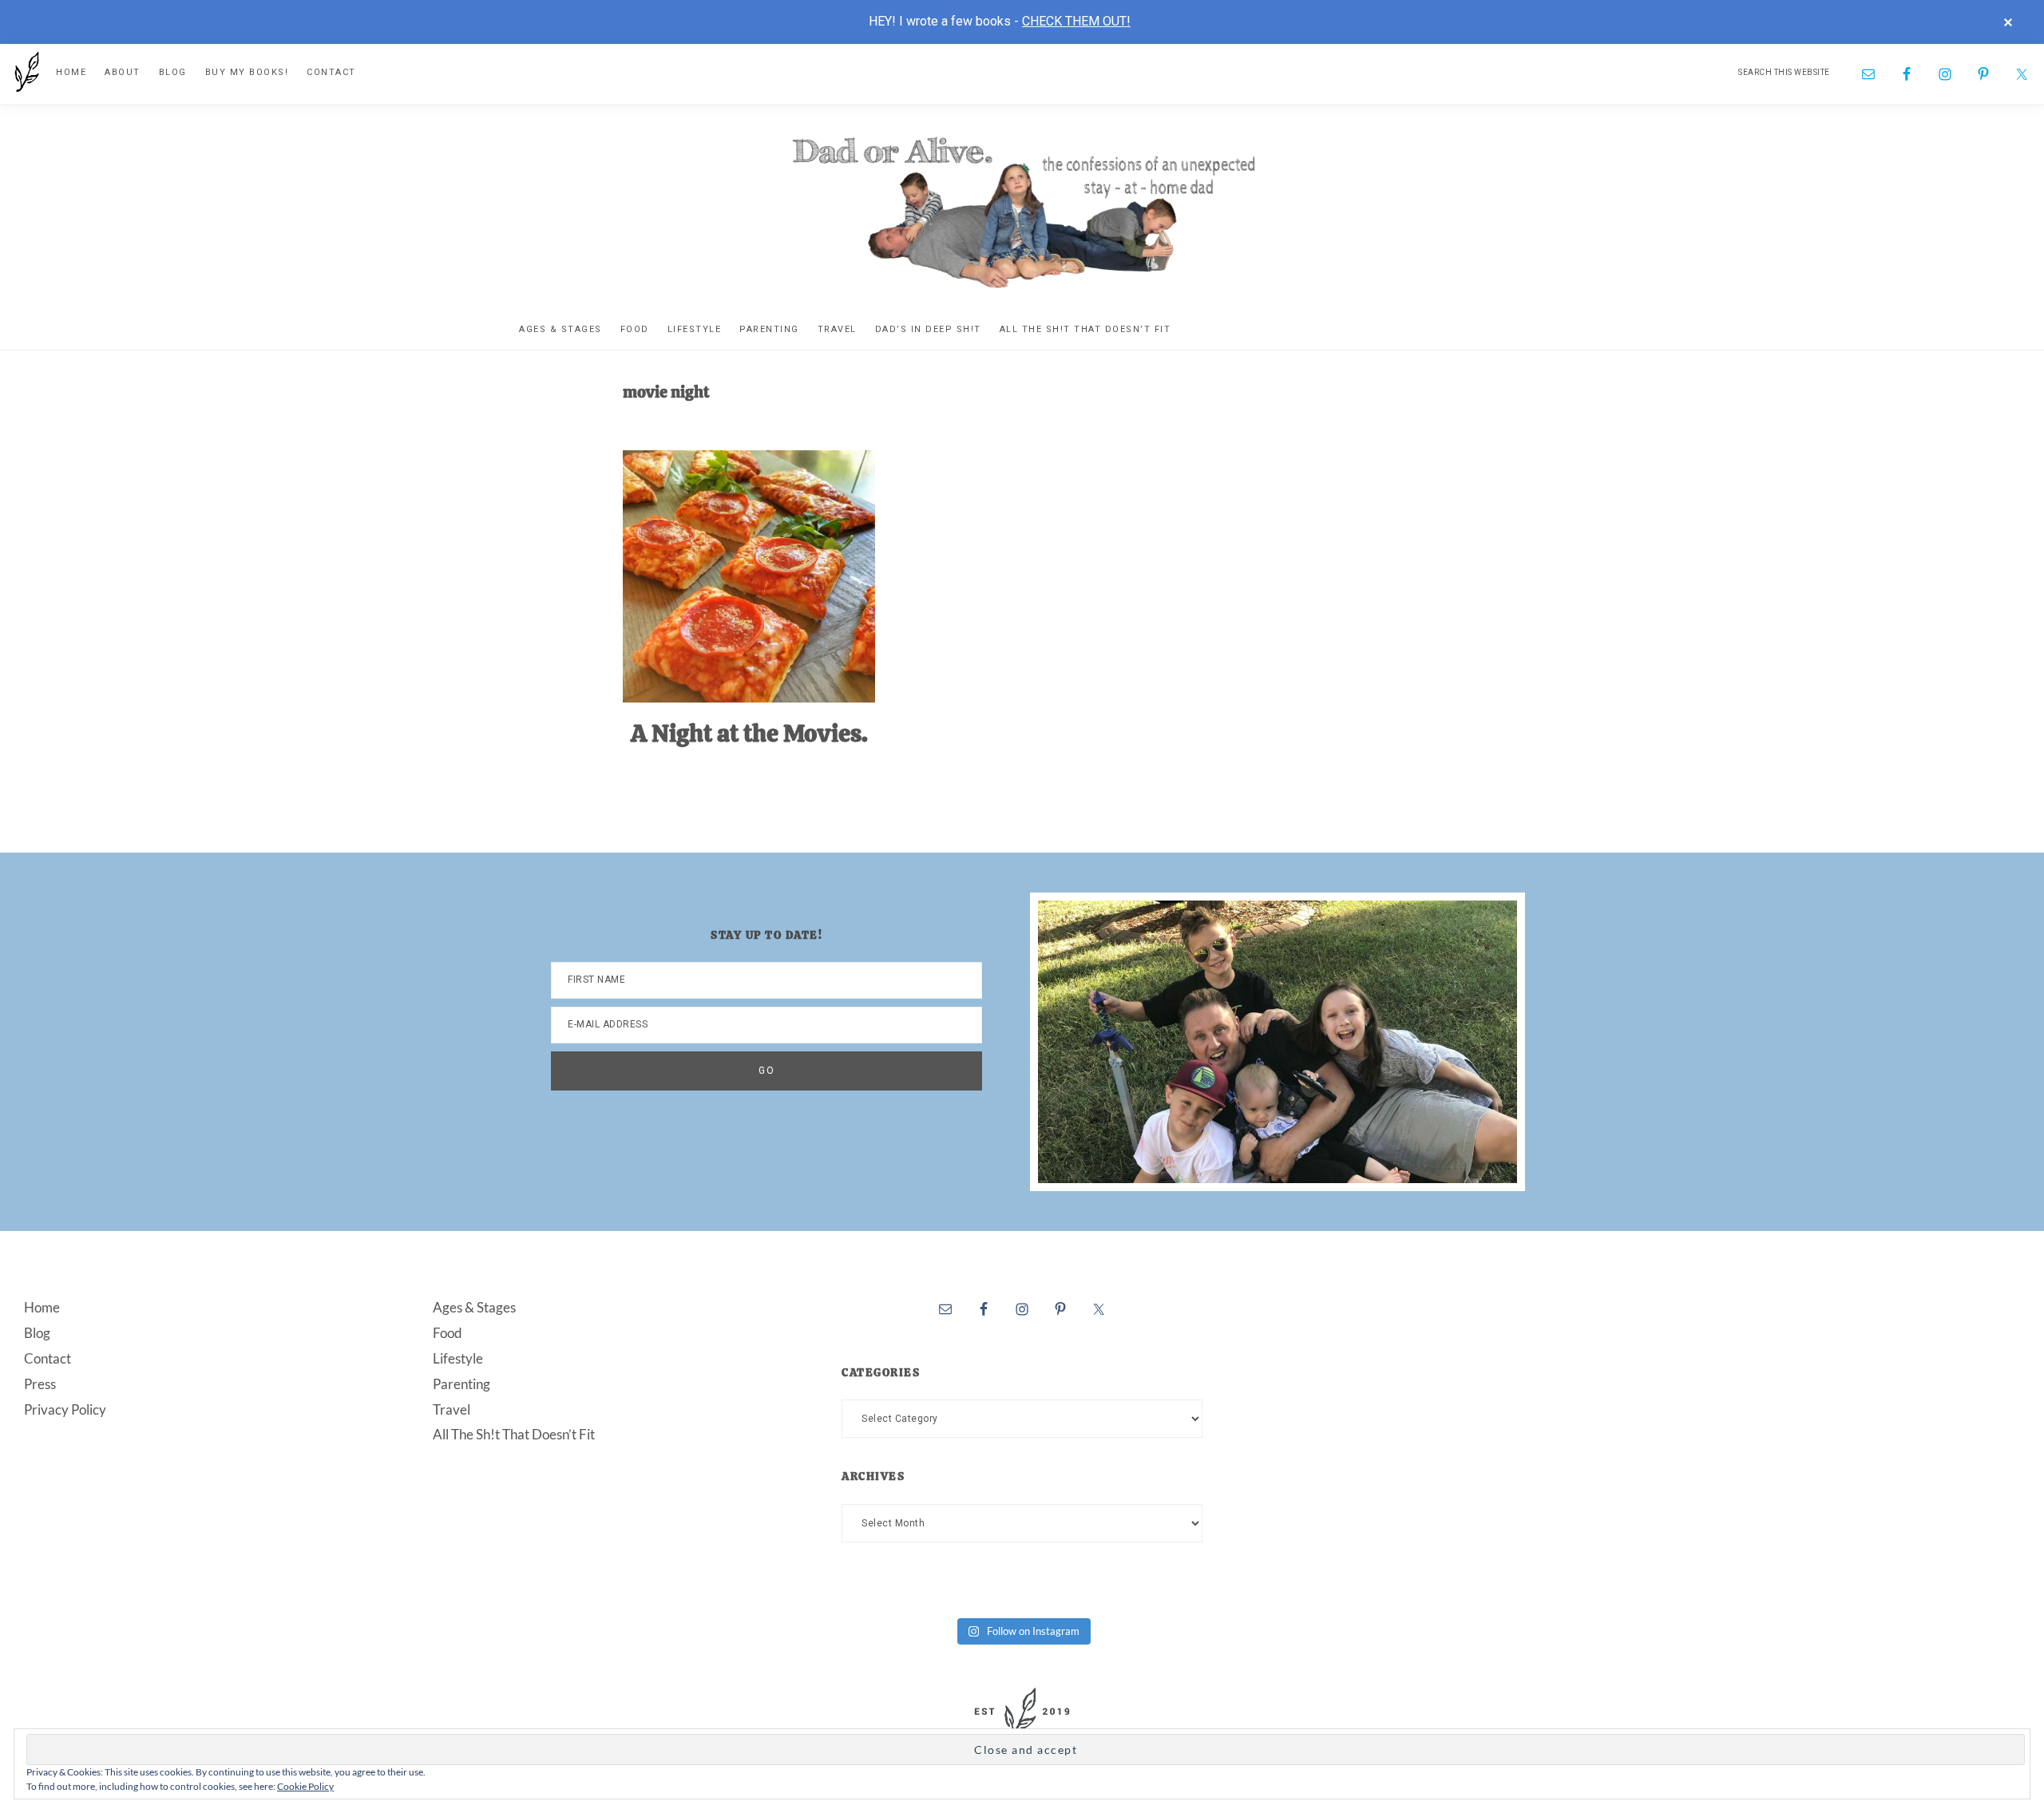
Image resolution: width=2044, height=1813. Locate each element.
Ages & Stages (474, 1307)
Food (448, 1333)
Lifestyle (458, 1358)
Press (40, 1384)
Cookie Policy (305, 1786)
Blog (37, 1333)
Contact (48, 1358)
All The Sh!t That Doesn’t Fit (514, 1434)
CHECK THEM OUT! (1076, 21)
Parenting (461, 1384)
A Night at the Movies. (749, 733)
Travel (452, 1409)
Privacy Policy (65, 1409)
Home (42, 1307)
